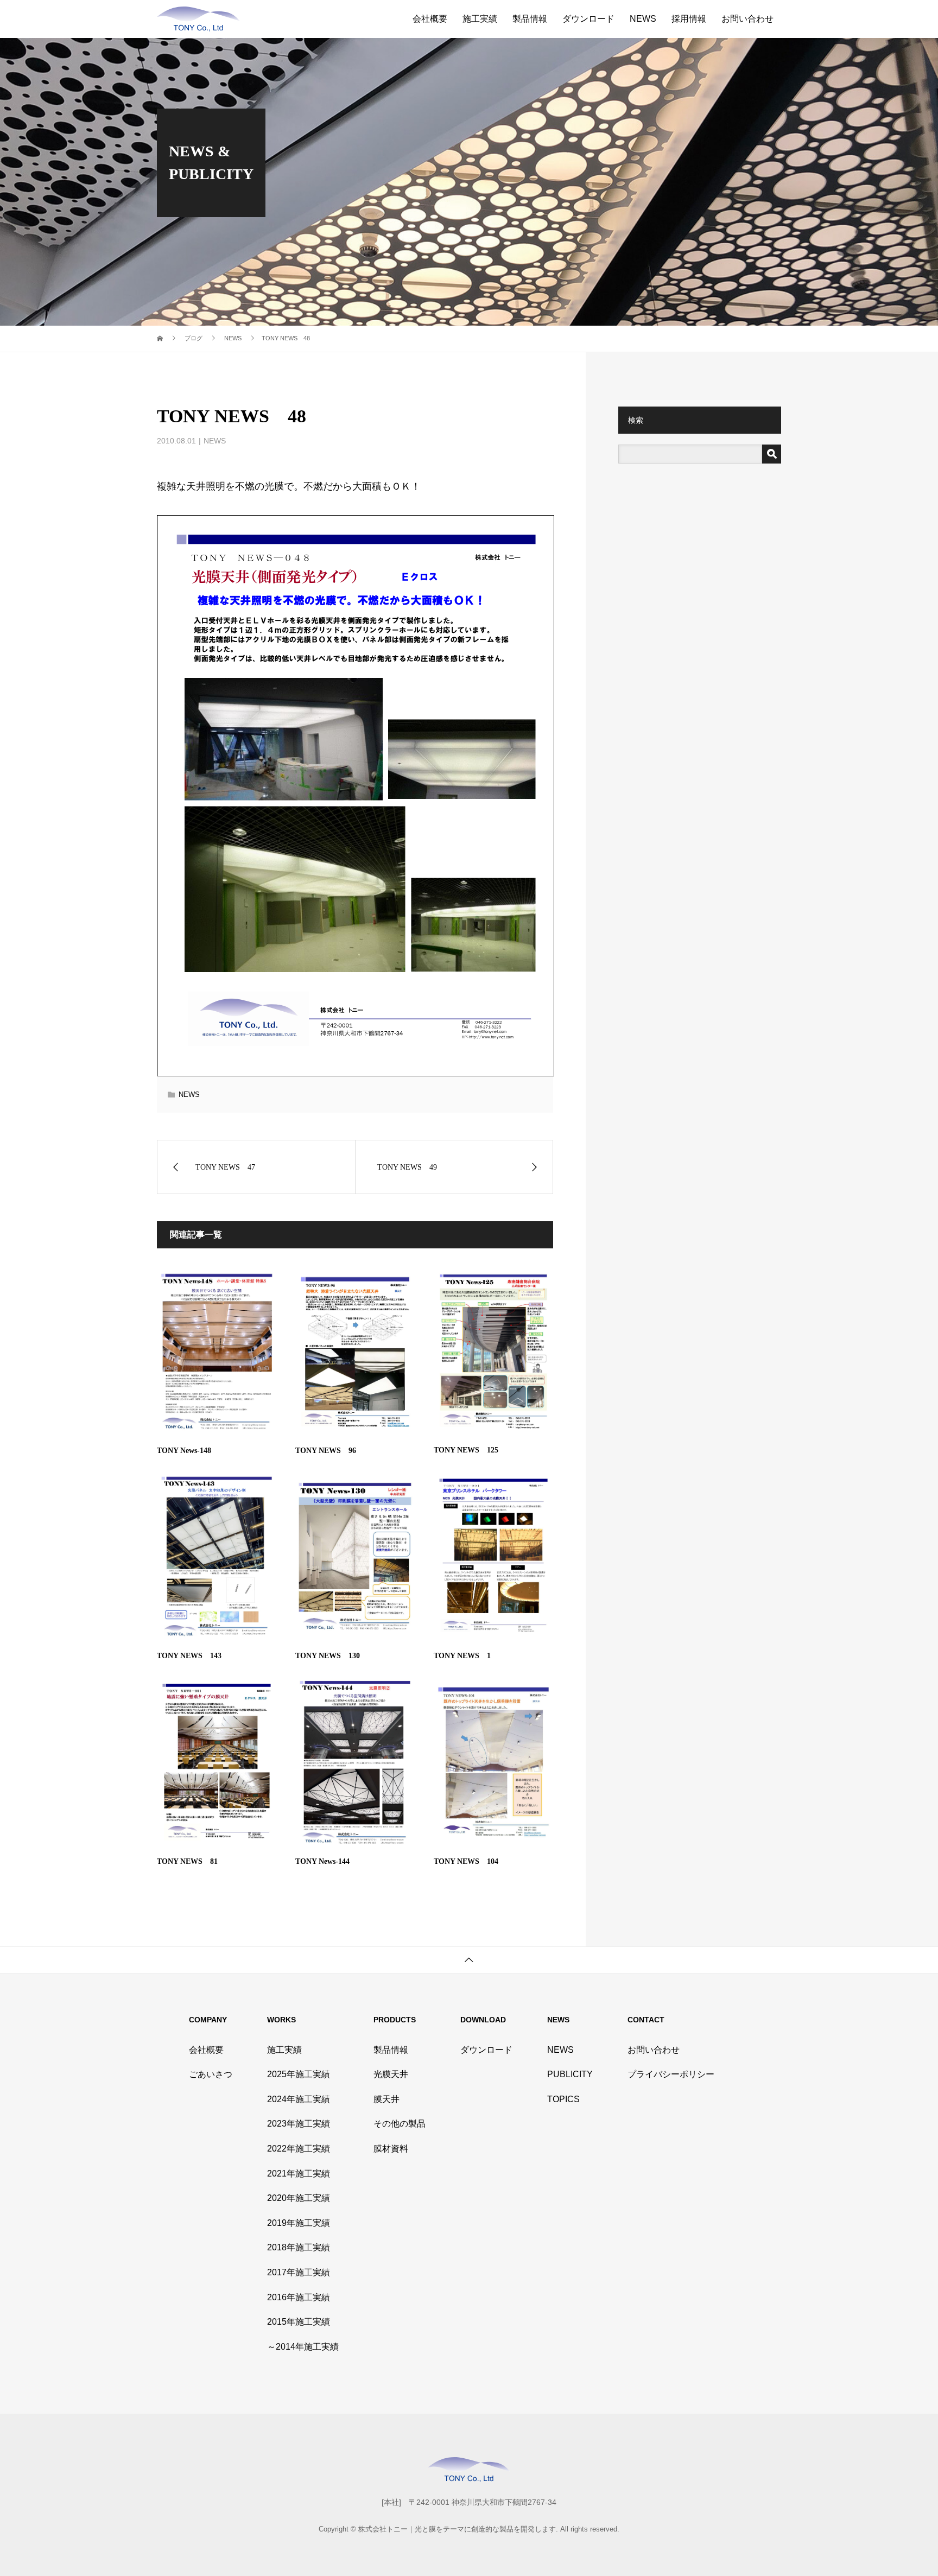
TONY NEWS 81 (187, 1861)
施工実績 (480, 19)
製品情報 (530, 19)
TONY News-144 (322, 1861)
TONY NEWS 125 (466, 1450)
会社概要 (430, 19)
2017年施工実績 (299, 2272)
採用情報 (689, 19)
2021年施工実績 (299, 2174)
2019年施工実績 (299, 2223)
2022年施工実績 (299, 2149)
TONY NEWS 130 (328, 1656)
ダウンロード (588, 19)
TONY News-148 (184, 1451)
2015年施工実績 (299, 2322)
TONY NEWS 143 (189, 1656)
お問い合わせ (747, 19)
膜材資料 (391, 2149)
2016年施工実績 (299, 2297)
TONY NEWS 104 (466, 1861)
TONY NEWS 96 (326, 1451)
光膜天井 (391, 2074)
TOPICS (563, 2099)
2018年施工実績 (299, 2247)
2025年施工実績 (299, 2074)
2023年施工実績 (299, 2124)
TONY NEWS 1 (462, 1656)
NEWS (643, 19)
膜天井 (386, 2099)
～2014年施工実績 (303, 2347)
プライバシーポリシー (671, 2074)
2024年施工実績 (299, 2099)
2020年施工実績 (299, 2198)
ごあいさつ (211, 2074)
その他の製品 (400, 2124)
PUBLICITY (570, 2074)
